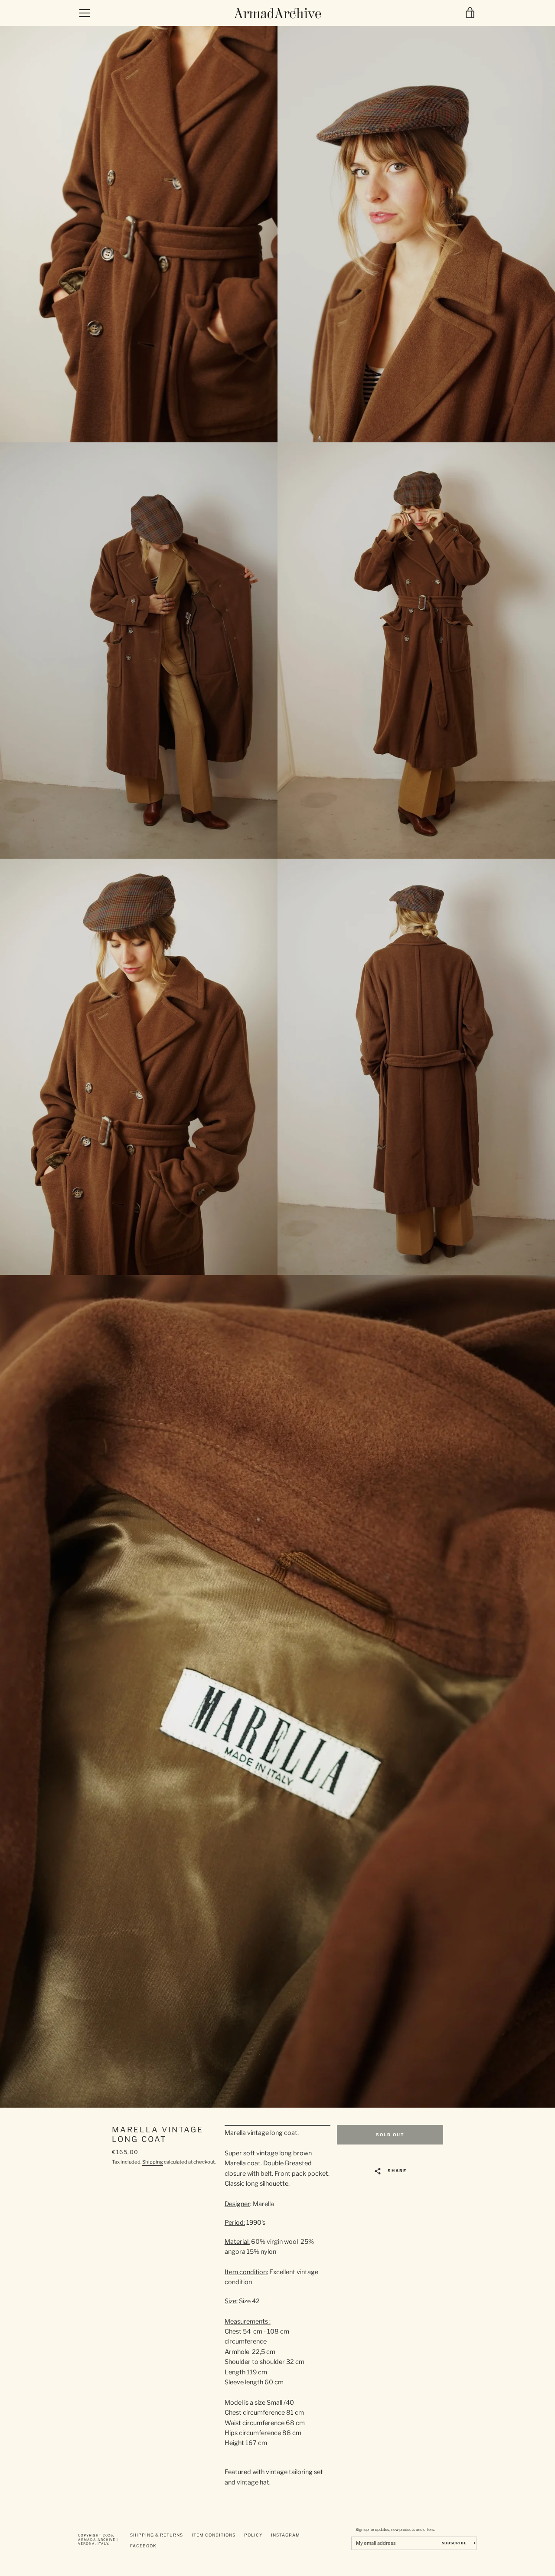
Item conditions (214, 2535)
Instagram (286, 2535)
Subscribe (455, 2543)
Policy (253, 2535)
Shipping (153, 2162)
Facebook (143, 2546)
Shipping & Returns (157, 2535)
